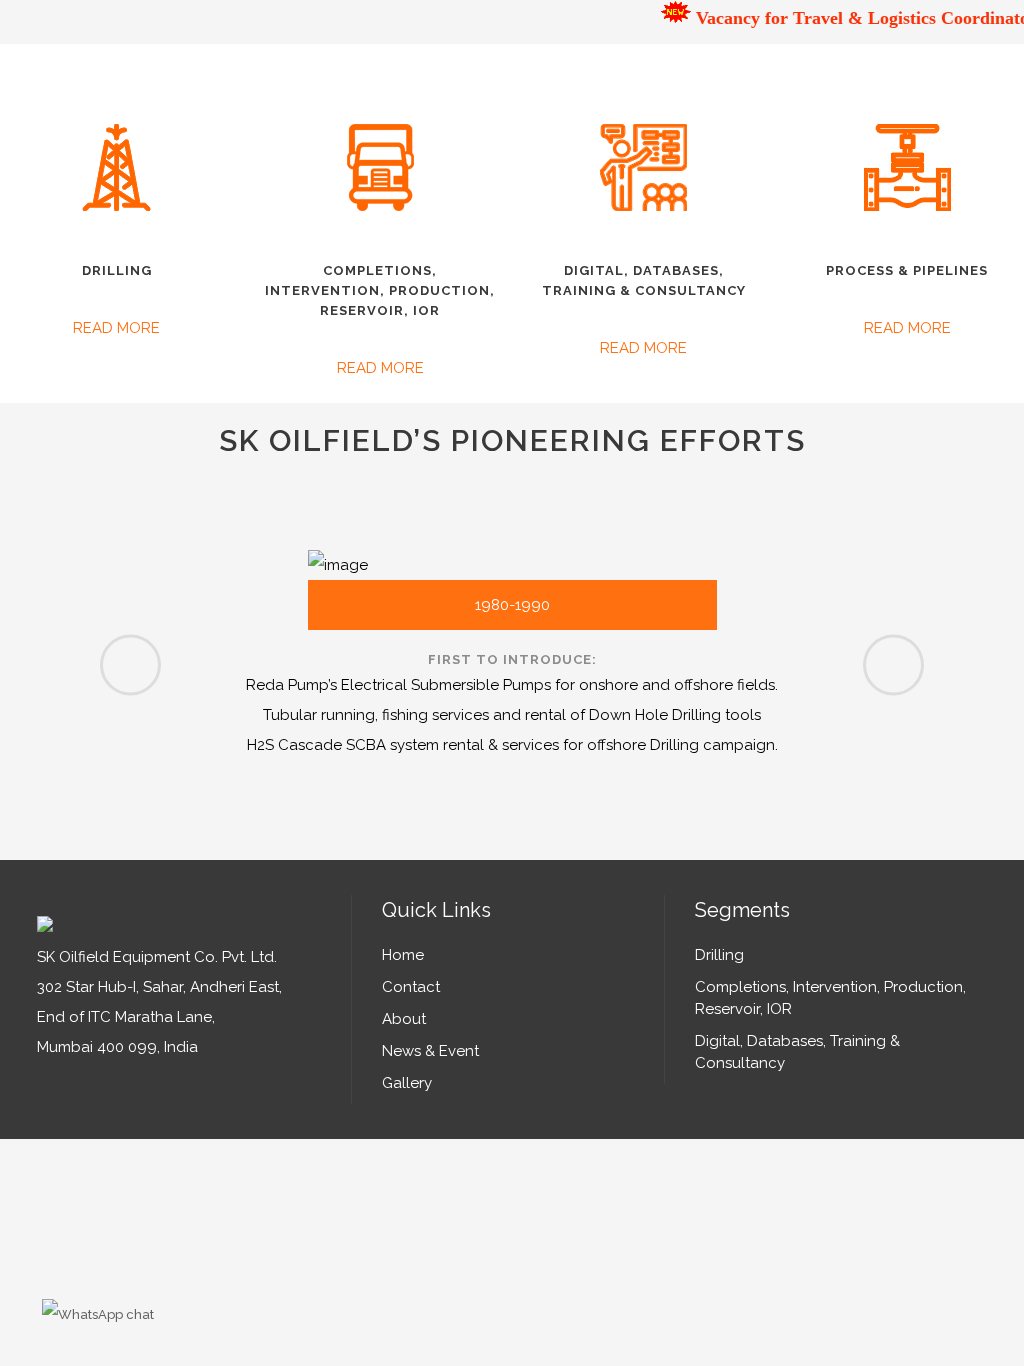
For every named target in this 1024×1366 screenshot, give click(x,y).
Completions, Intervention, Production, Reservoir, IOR (830, 998)
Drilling (719, 955)
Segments (742, 910)
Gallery (407, 1083)
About (404, 1019)
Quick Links (436, 910)
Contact (411, 987)
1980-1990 (512, 605)
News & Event (430, 1051)
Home (403, 955)
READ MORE (116, 328)
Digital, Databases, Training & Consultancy (797, 1052)
